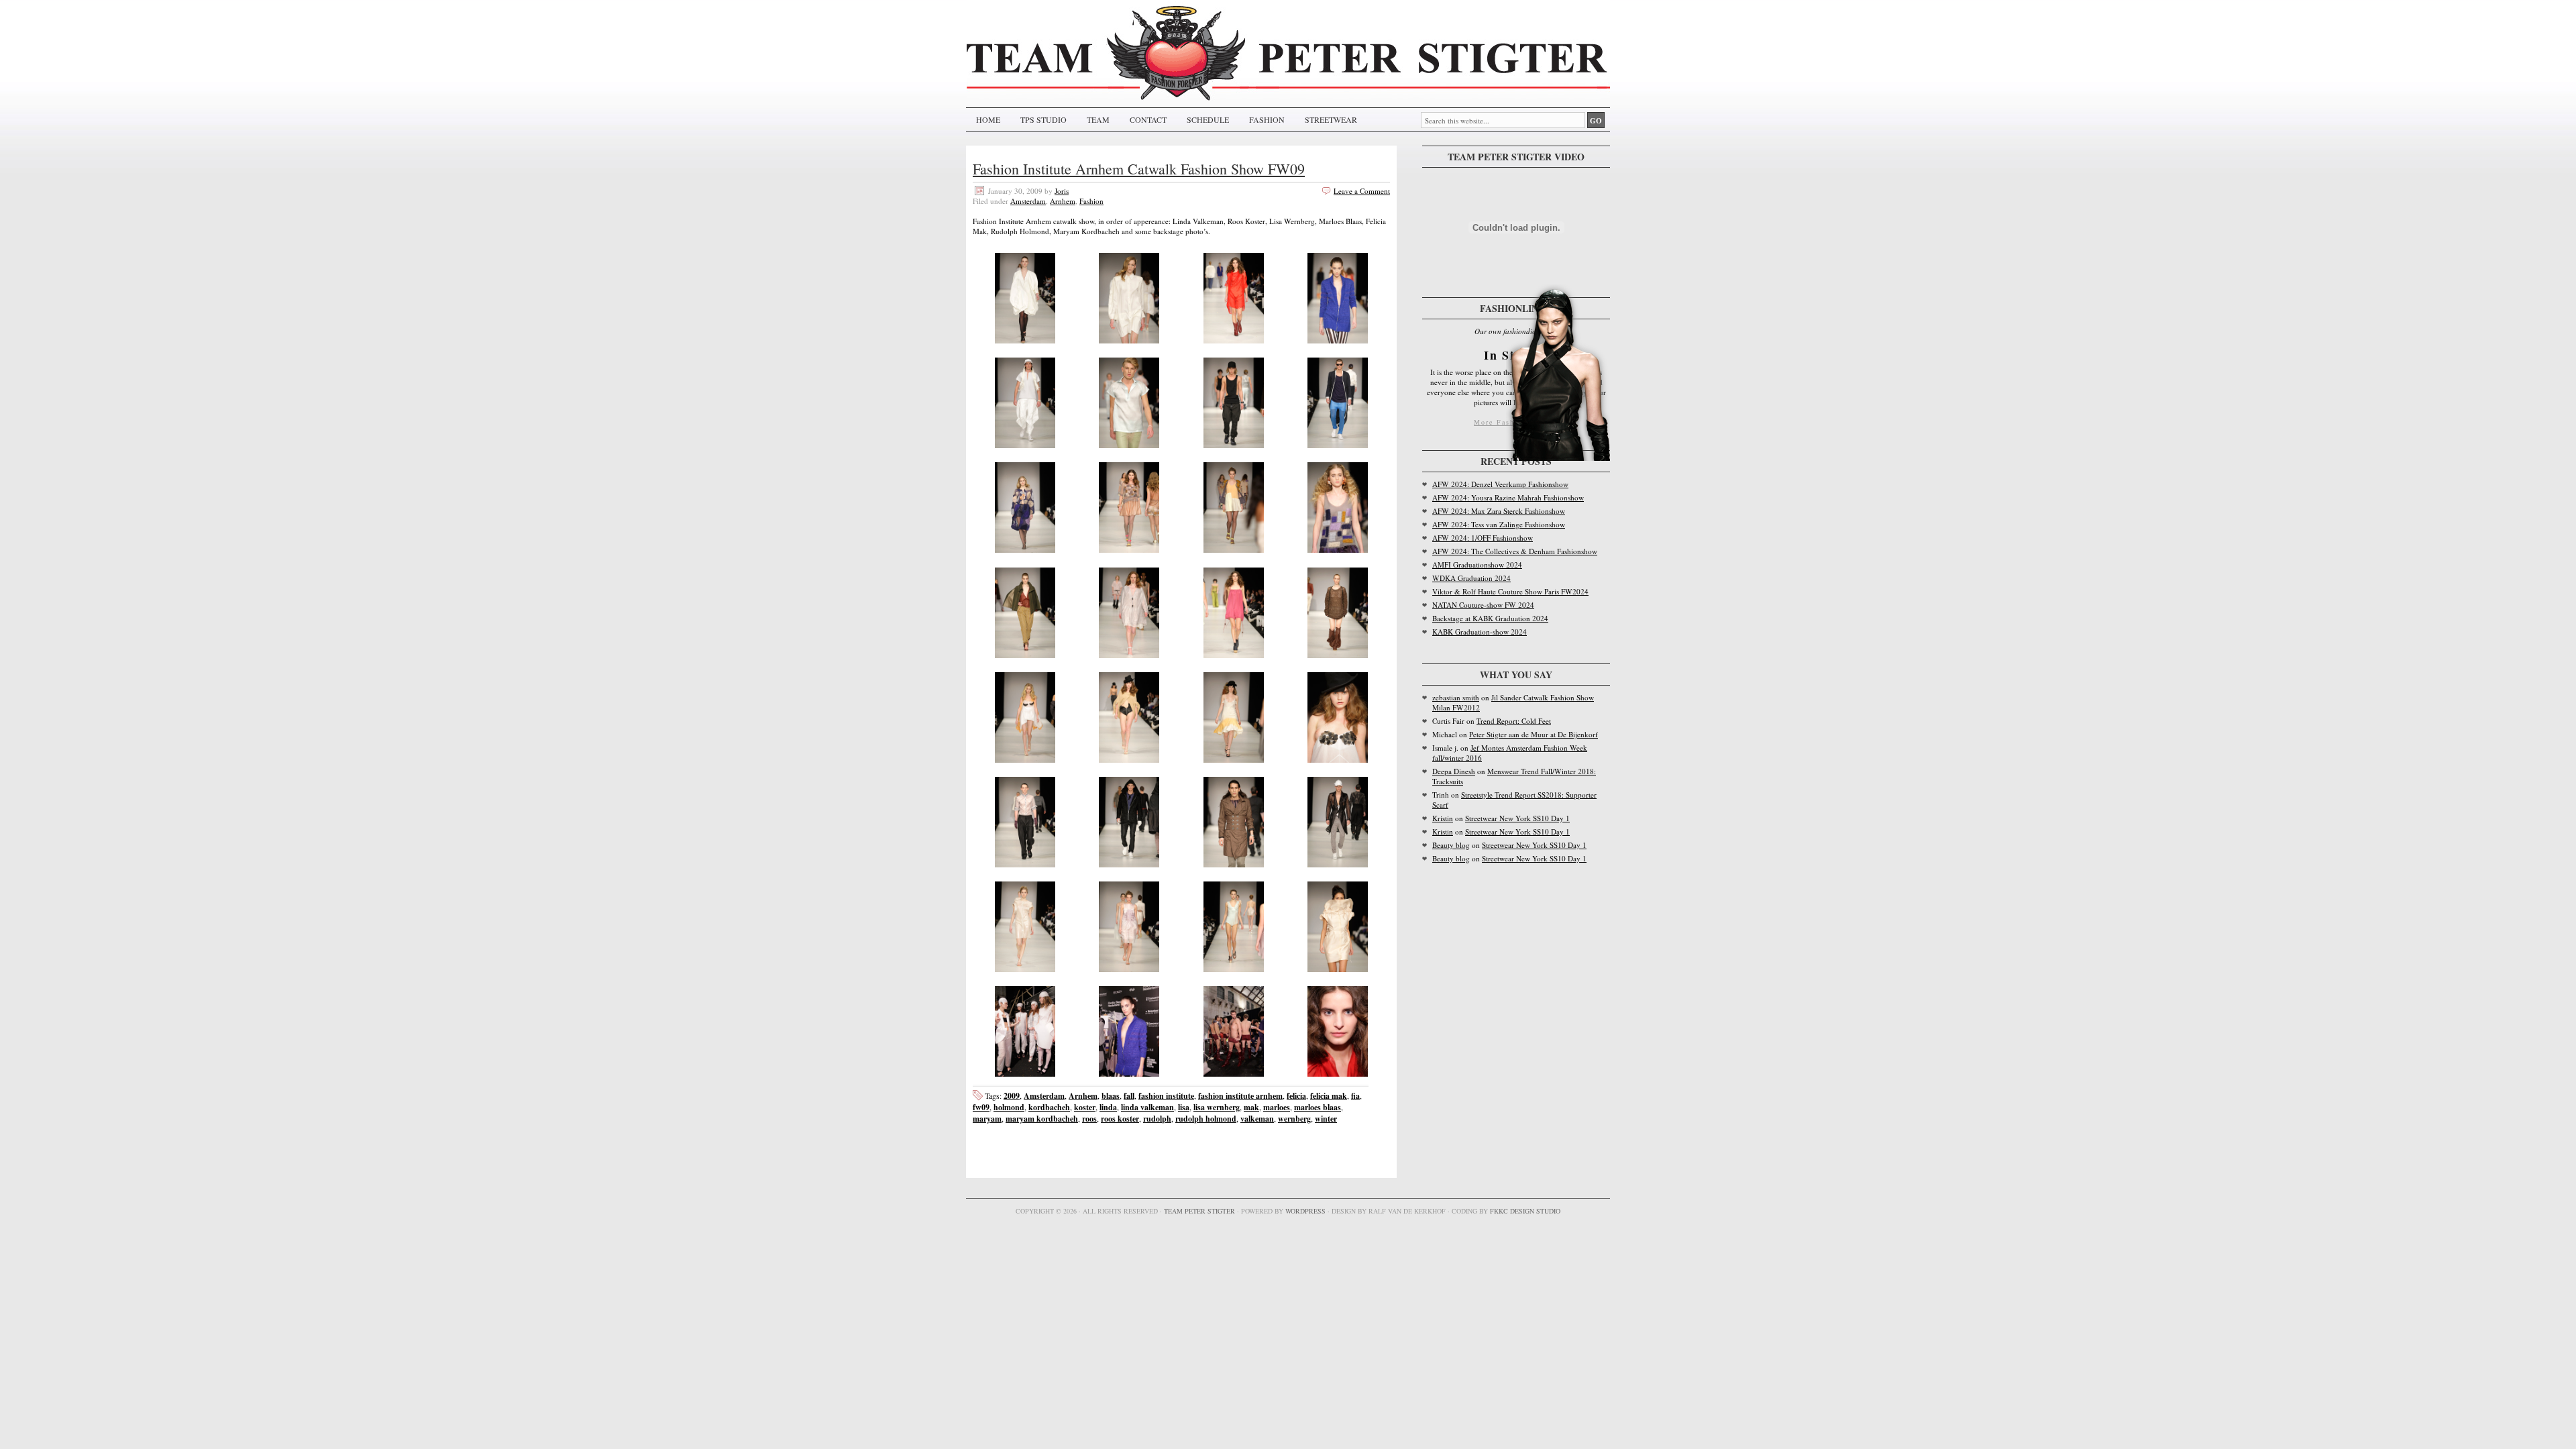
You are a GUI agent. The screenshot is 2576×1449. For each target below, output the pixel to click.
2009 (1012, 1096)
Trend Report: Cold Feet (1514, 721)
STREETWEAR (1331, 119)
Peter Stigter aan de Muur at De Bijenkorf (1534, 734)
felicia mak (1329, 1096)
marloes (1277, 1107)
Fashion (1091, 201)
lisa (1184, 1107)
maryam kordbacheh (1042, 1119)
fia (1355, 1096)
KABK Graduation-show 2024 (1480, 632)
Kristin (1443, 818)
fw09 (981, 1107)
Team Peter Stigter (1199, 1211)
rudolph (1157, 1119)
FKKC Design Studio (1525, 1211)
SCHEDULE (1208, 119)
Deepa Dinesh (1454, 771)
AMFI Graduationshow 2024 (1477, 565)
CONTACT (1148, 119)
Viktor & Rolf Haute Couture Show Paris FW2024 (1510, 591)
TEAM (1098, 119)
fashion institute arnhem (1240, 1096)
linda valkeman (1147, 1107)
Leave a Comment (1362, 191)
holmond (1009, 1107)
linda (1108, 1107)
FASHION (1267, 119)
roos (1089, 1119)
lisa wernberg (1217, 1107)
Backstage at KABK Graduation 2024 (1490, 618)
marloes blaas (1318, 1107)
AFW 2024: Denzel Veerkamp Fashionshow (1500, 484)
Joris (1062, 191)
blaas (1111, 1096)
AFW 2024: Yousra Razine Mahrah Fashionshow (1508, 497)
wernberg (1294, 1119)
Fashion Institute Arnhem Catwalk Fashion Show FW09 (1139, 169)
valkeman (1257, 1119)
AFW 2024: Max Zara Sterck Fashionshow (1499, 511)
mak (1251, 1107)
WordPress (1305, 1211)
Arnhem (1063, 201)
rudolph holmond (1206, 1119)
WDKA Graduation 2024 (1471, 578)
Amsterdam (1028, 201)
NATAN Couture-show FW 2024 (1483, 605)
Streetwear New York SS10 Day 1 (1517, 818)
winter (1326, 1119)
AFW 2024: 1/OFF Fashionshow (1483, 538)
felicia (1296, 1096)
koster (1085, 1107)
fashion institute (1166, 1096)
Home (988, 119)
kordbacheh (1049, 1107)
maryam (987, 1119)
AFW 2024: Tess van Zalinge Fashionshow (1499, 524)
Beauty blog (1451, 845)
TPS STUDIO (1043, 119)
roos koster (1120, 1119)
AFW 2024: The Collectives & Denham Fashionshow (1515, 551)
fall (1129, 1096)
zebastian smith (1456, 697)
